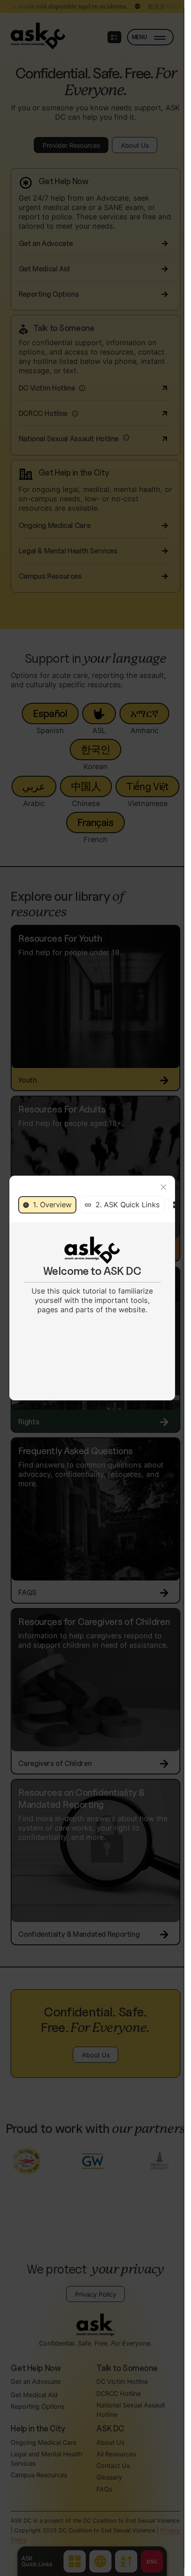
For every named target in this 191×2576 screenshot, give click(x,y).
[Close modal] (163, 1187)
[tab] (48, 1205)
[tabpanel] (92, 1276)
